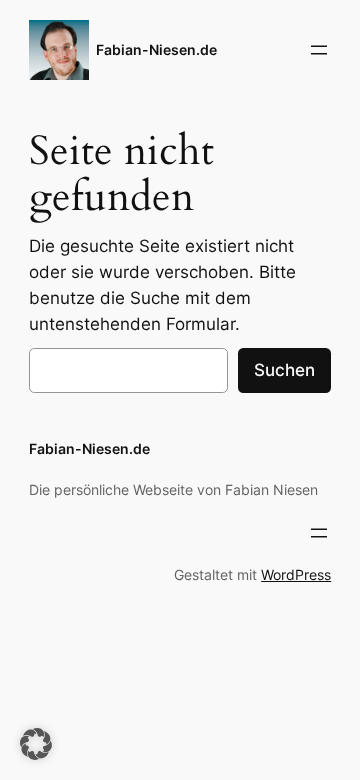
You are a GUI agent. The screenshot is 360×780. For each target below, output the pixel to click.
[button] (36, 744)
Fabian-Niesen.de (156, 49)
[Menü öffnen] (319, 50)
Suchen (284, 370)
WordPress (296, 574)
